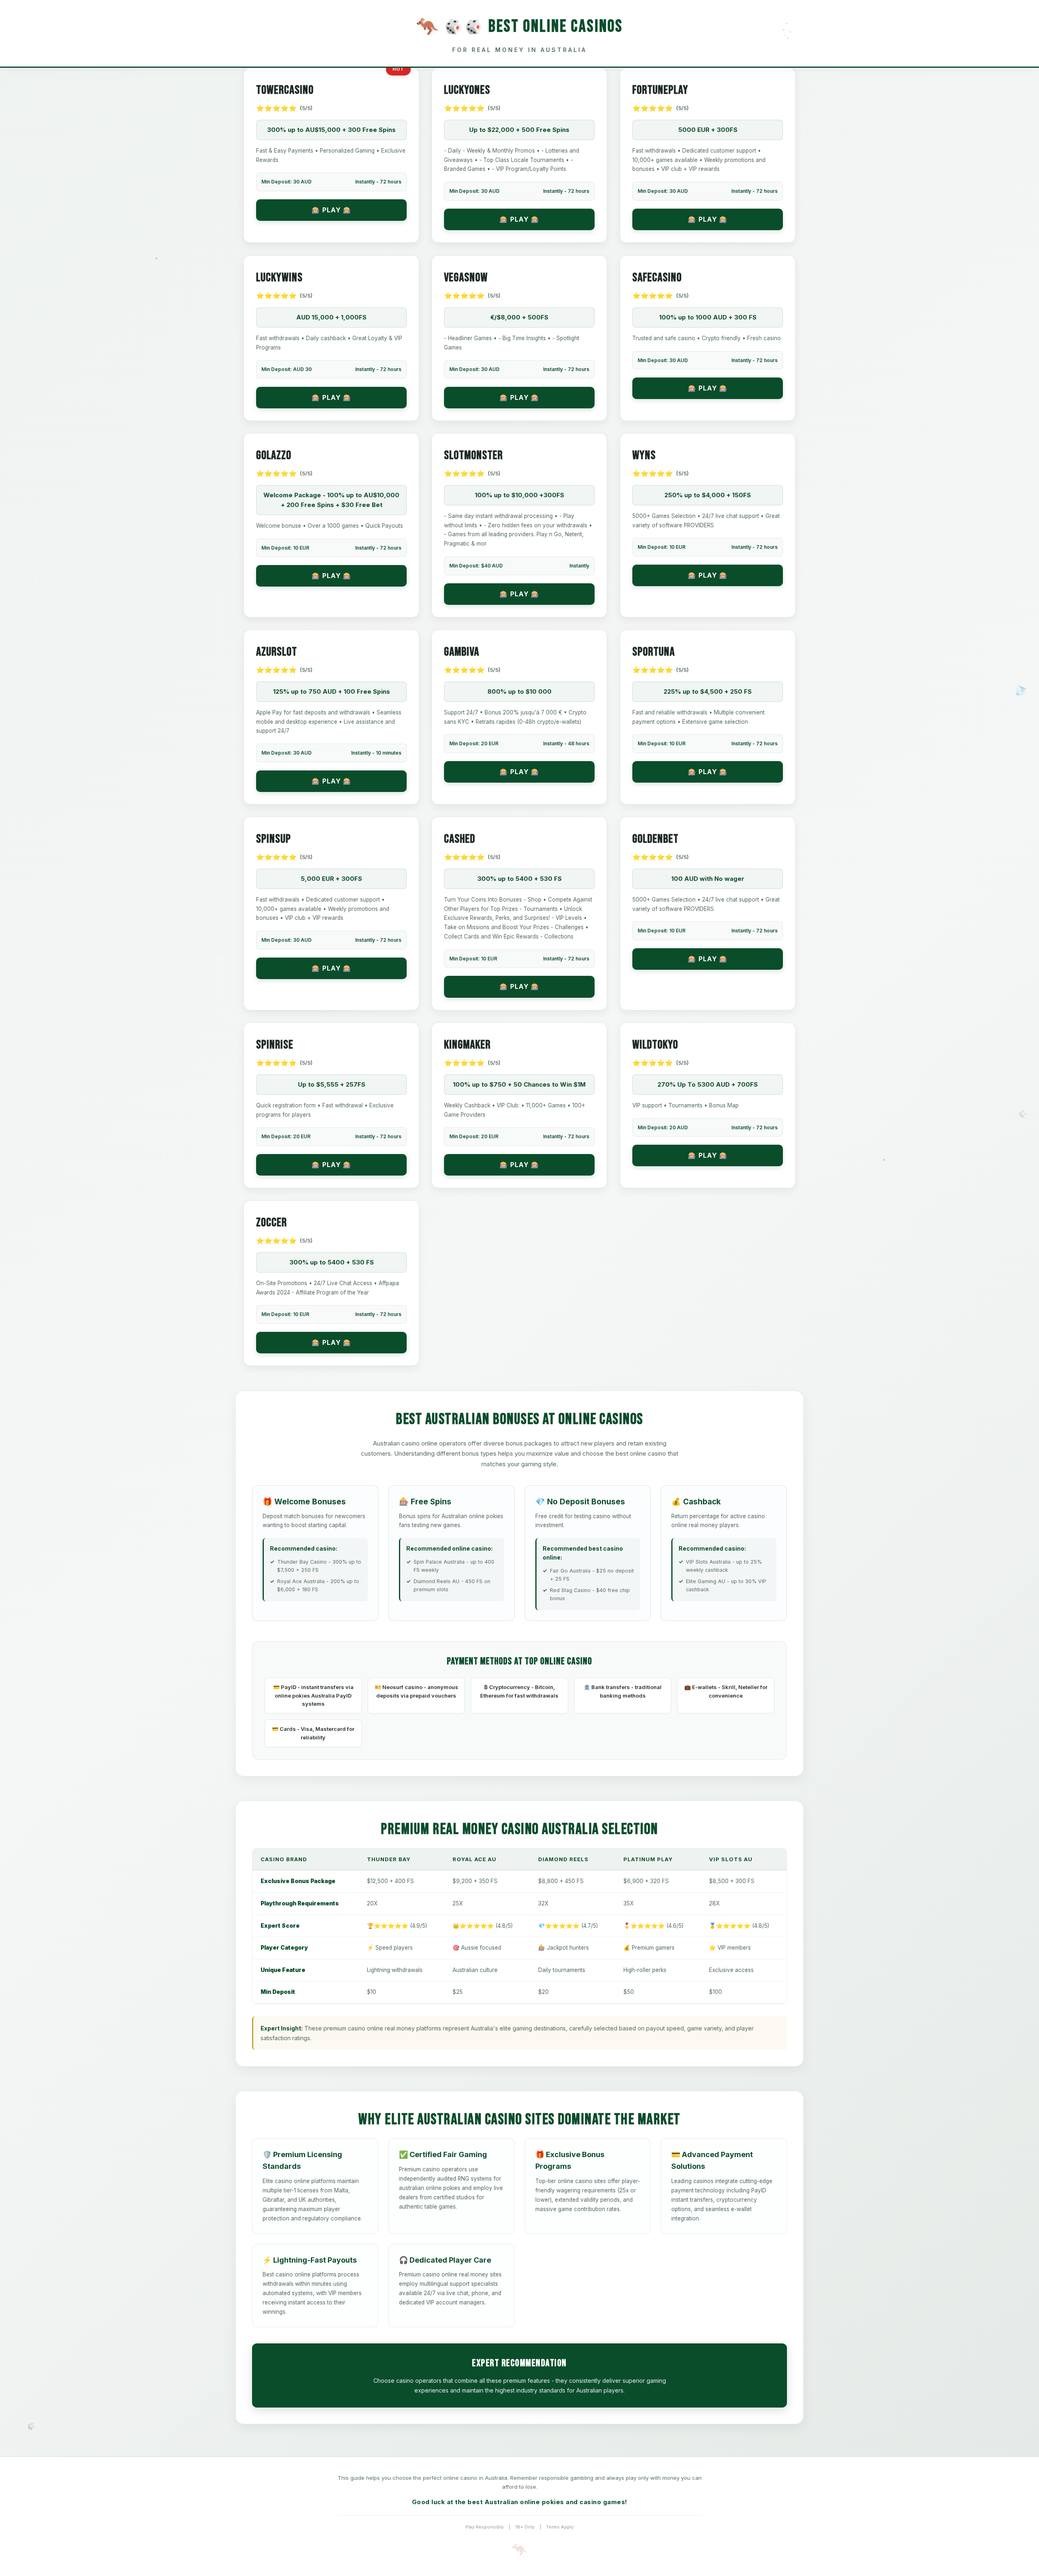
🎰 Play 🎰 (332, 210)
